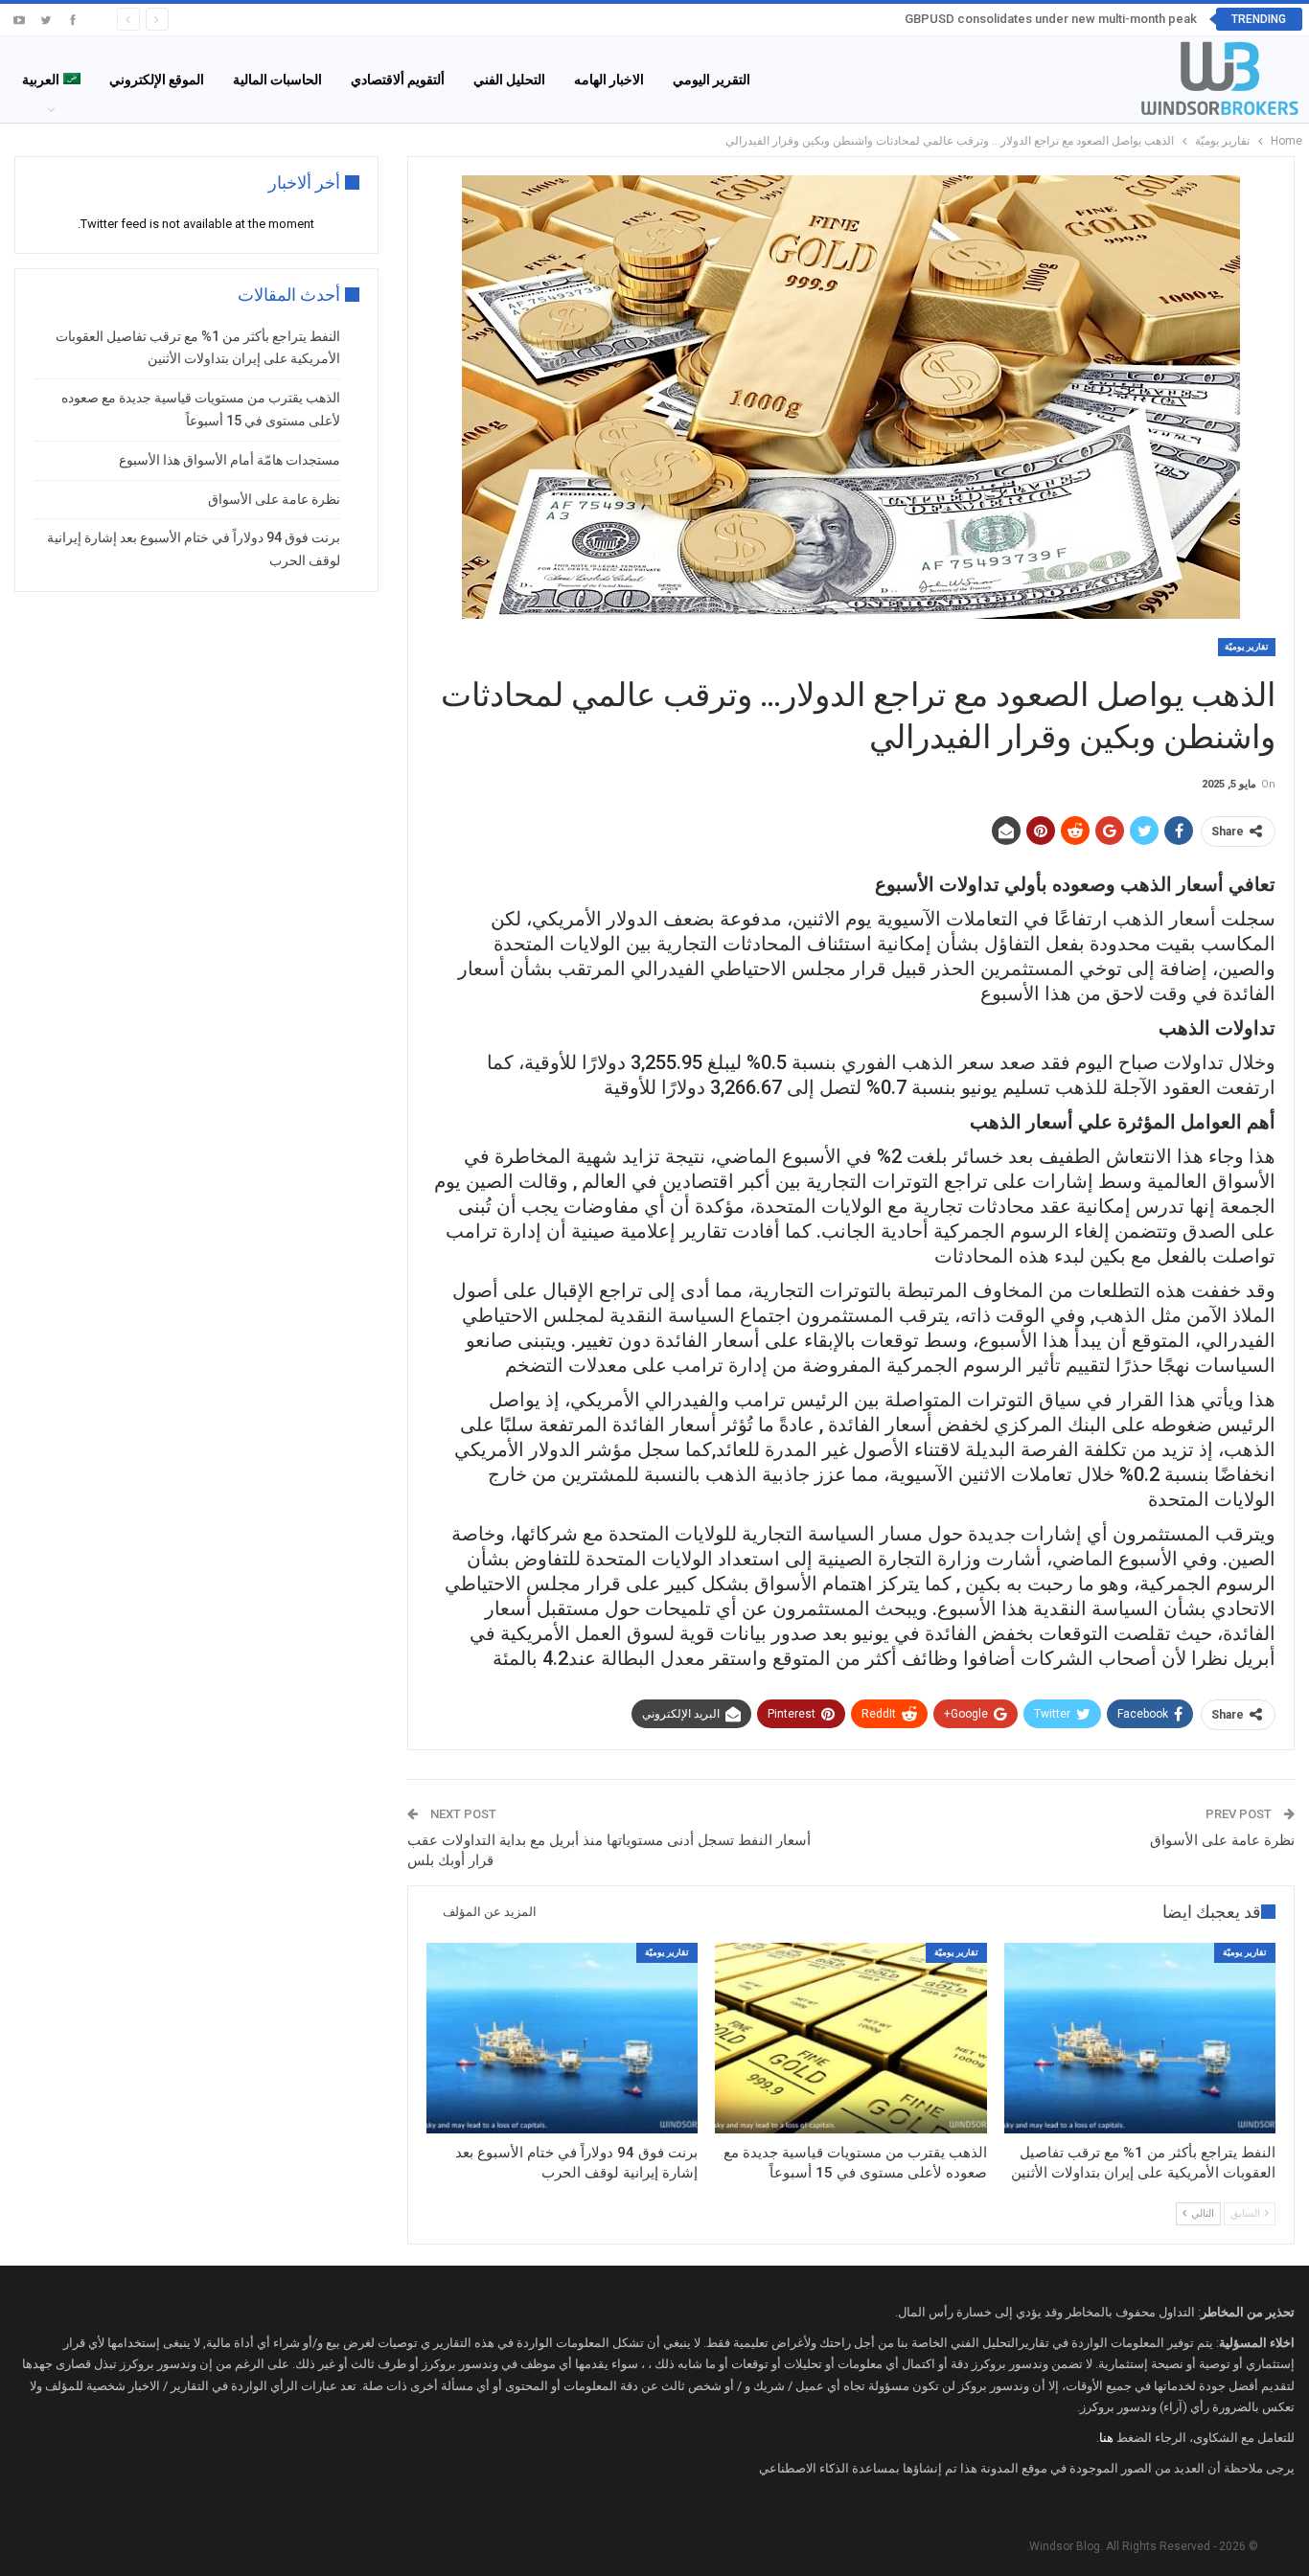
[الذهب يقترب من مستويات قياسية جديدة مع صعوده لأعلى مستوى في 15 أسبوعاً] (850, 2038)
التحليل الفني (509, 80)
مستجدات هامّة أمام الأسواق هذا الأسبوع (230, 460)
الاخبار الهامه (609, 80)
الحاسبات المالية (277, 80)
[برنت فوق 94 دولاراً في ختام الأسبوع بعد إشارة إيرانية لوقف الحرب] (562, 2038)
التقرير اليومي (712, 80)
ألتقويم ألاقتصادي (398, 80)
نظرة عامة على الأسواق (1222, 1840)
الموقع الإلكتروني (157, 80)
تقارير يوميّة (1247, 647)
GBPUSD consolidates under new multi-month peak (1051, 19)
